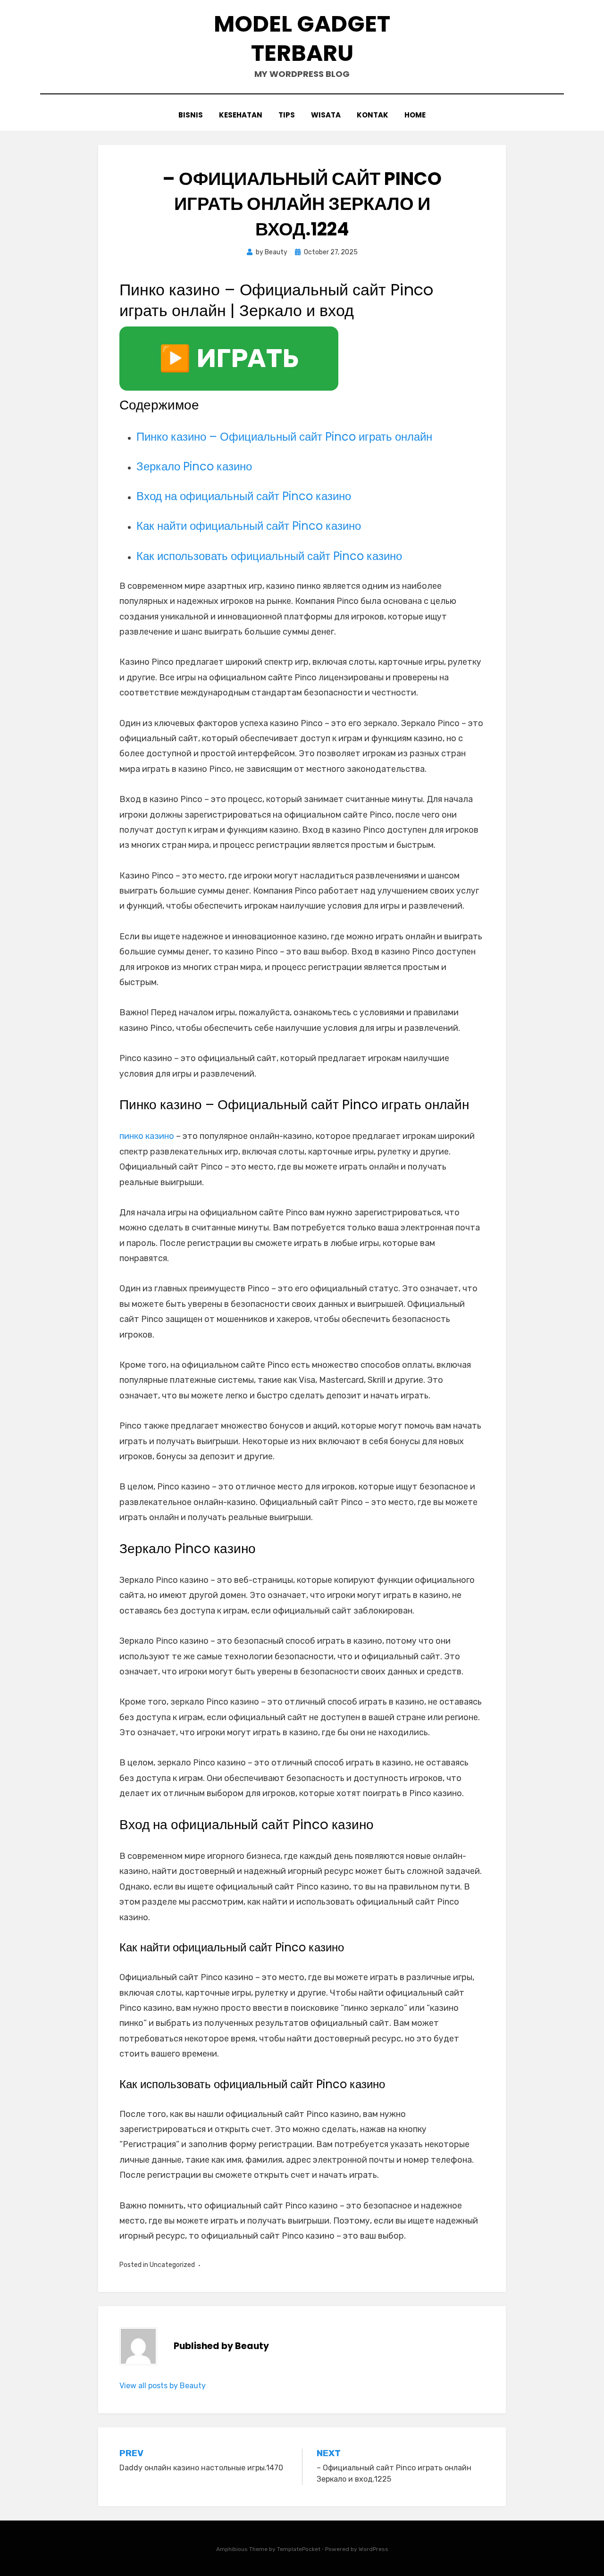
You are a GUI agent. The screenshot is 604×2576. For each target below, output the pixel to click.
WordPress (373, 2549)
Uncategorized (172, 2265)
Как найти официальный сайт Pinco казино (249, 526)
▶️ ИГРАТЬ (229, 359)
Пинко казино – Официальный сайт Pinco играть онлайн (284, 437)
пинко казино (147, 1136)
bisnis (191, 115)
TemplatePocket (299, 2549)
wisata (326, 115)
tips (287, 115)
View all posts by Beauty (163, 2386)
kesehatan (241, 115)
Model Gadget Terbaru (302, 38)
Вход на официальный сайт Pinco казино (244, 496)
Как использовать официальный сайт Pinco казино (269, 556)
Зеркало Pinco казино (194, 466)
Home (415, 115)
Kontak (373, 115)
